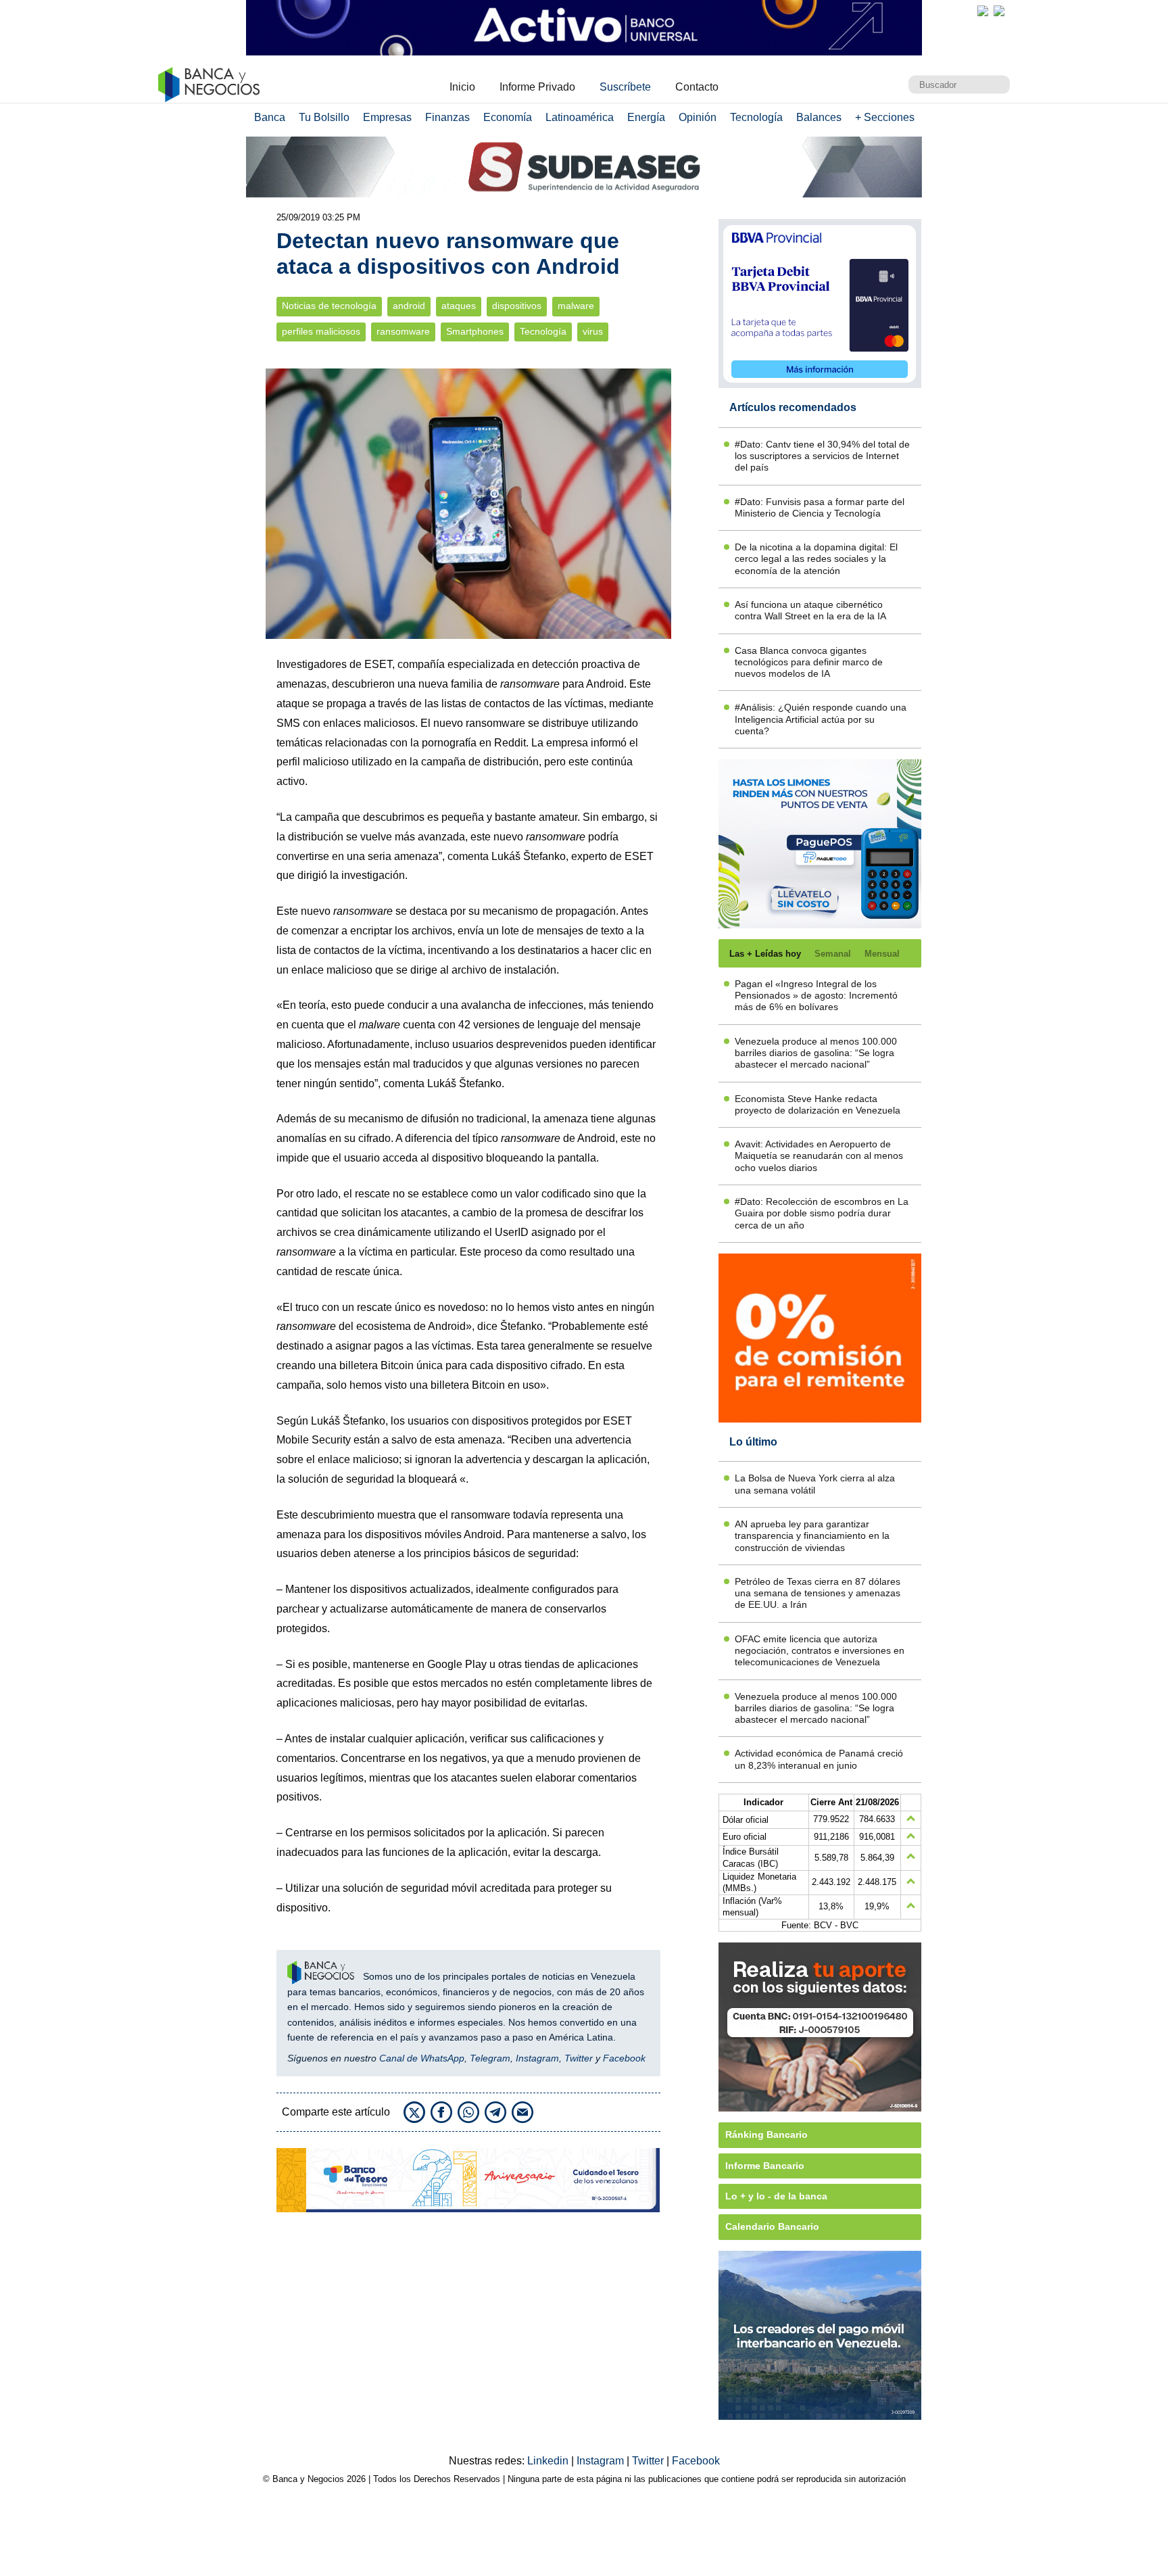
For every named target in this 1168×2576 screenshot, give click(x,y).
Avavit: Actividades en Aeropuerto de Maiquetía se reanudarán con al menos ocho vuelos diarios (819, 1156)
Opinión (698, 117)
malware (576, 306)
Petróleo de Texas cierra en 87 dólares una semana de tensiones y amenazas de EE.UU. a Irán (818, 1593)
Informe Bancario (765, 2166)
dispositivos (517, 306)
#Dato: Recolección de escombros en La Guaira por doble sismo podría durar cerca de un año (822, 1213)
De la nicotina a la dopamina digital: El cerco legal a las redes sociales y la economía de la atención (816, 559)
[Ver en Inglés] (983, 11)
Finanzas (447, 117)
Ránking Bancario (766, 2134)
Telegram (490, 2058)
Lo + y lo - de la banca (776, 2196)
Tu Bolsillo (324, 117)
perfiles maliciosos (321, 332)
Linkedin (549, 2461)
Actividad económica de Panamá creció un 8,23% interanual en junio (819, 1759)
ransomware (403, 332)
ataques (459, 306)
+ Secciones (885, 117)
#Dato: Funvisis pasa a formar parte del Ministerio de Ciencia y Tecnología (820, 507)
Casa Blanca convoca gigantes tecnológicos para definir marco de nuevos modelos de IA (809, 662)
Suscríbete (625, 87)
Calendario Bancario (772, 2226)
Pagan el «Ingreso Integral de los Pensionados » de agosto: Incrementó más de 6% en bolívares (816, 996)
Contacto (697, 87)
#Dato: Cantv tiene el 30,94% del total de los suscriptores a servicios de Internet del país (822, 456)
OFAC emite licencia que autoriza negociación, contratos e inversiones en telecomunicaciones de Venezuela (820, 1651)
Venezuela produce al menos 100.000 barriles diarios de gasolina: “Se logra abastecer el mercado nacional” (816, 1053)
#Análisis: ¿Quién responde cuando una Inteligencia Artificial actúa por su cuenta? (821, 719)
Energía (646, 117)
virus (593, 332)
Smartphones (475, 332)
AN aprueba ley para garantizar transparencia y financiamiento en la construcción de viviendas (812, 1536)
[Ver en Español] (999, 11)
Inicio (462, 87)
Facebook (624, 2058)
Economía (508, 117)
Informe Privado (537, 87)
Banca (270, 117)
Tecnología (756, 117)
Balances (819, 117)
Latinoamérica (580, 117)
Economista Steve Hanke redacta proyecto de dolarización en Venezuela (818, 1104)
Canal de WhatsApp (422, 2058)
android (409, 306)
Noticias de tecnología (329, 306)
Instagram (537, 2058)
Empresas (387, 117)
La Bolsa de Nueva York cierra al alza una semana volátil (815, 1484)
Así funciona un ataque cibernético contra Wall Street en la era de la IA (810, 610)
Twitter (579, 2058)
